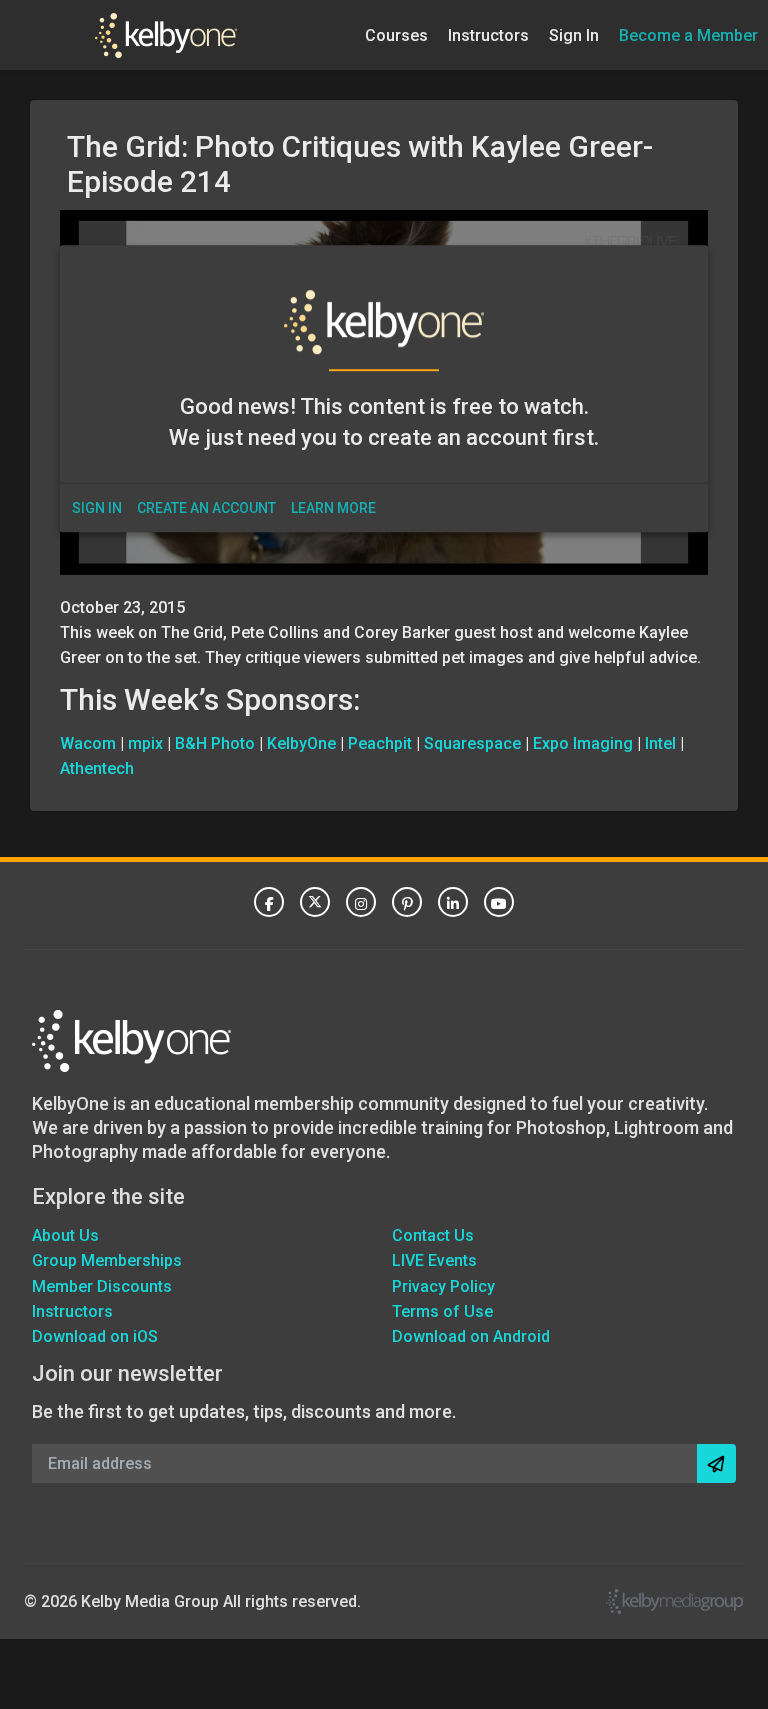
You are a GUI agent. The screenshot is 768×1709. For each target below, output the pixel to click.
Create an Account (206, 508)
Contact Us (433, 1235)
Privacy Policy (443, 1286)
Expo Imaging (583, 743)
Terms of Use (442, 1311)
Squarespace (472, 743)
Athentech (97, 768)
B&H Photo (215, 743)
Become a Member (688, 34)
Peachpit (380, 743)
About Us (65, 1235)
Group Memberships (107, 1260)
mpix (145, 743)
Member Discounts (102, 1286)
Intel (660, 743)
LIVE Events (434, 1260)
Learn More (333, 508)
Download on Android (471, 1336)
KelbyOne (301, 743)
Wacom (88, 743)
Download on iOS (95, 1336)
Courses (396, 34)
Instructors (488, 34)
